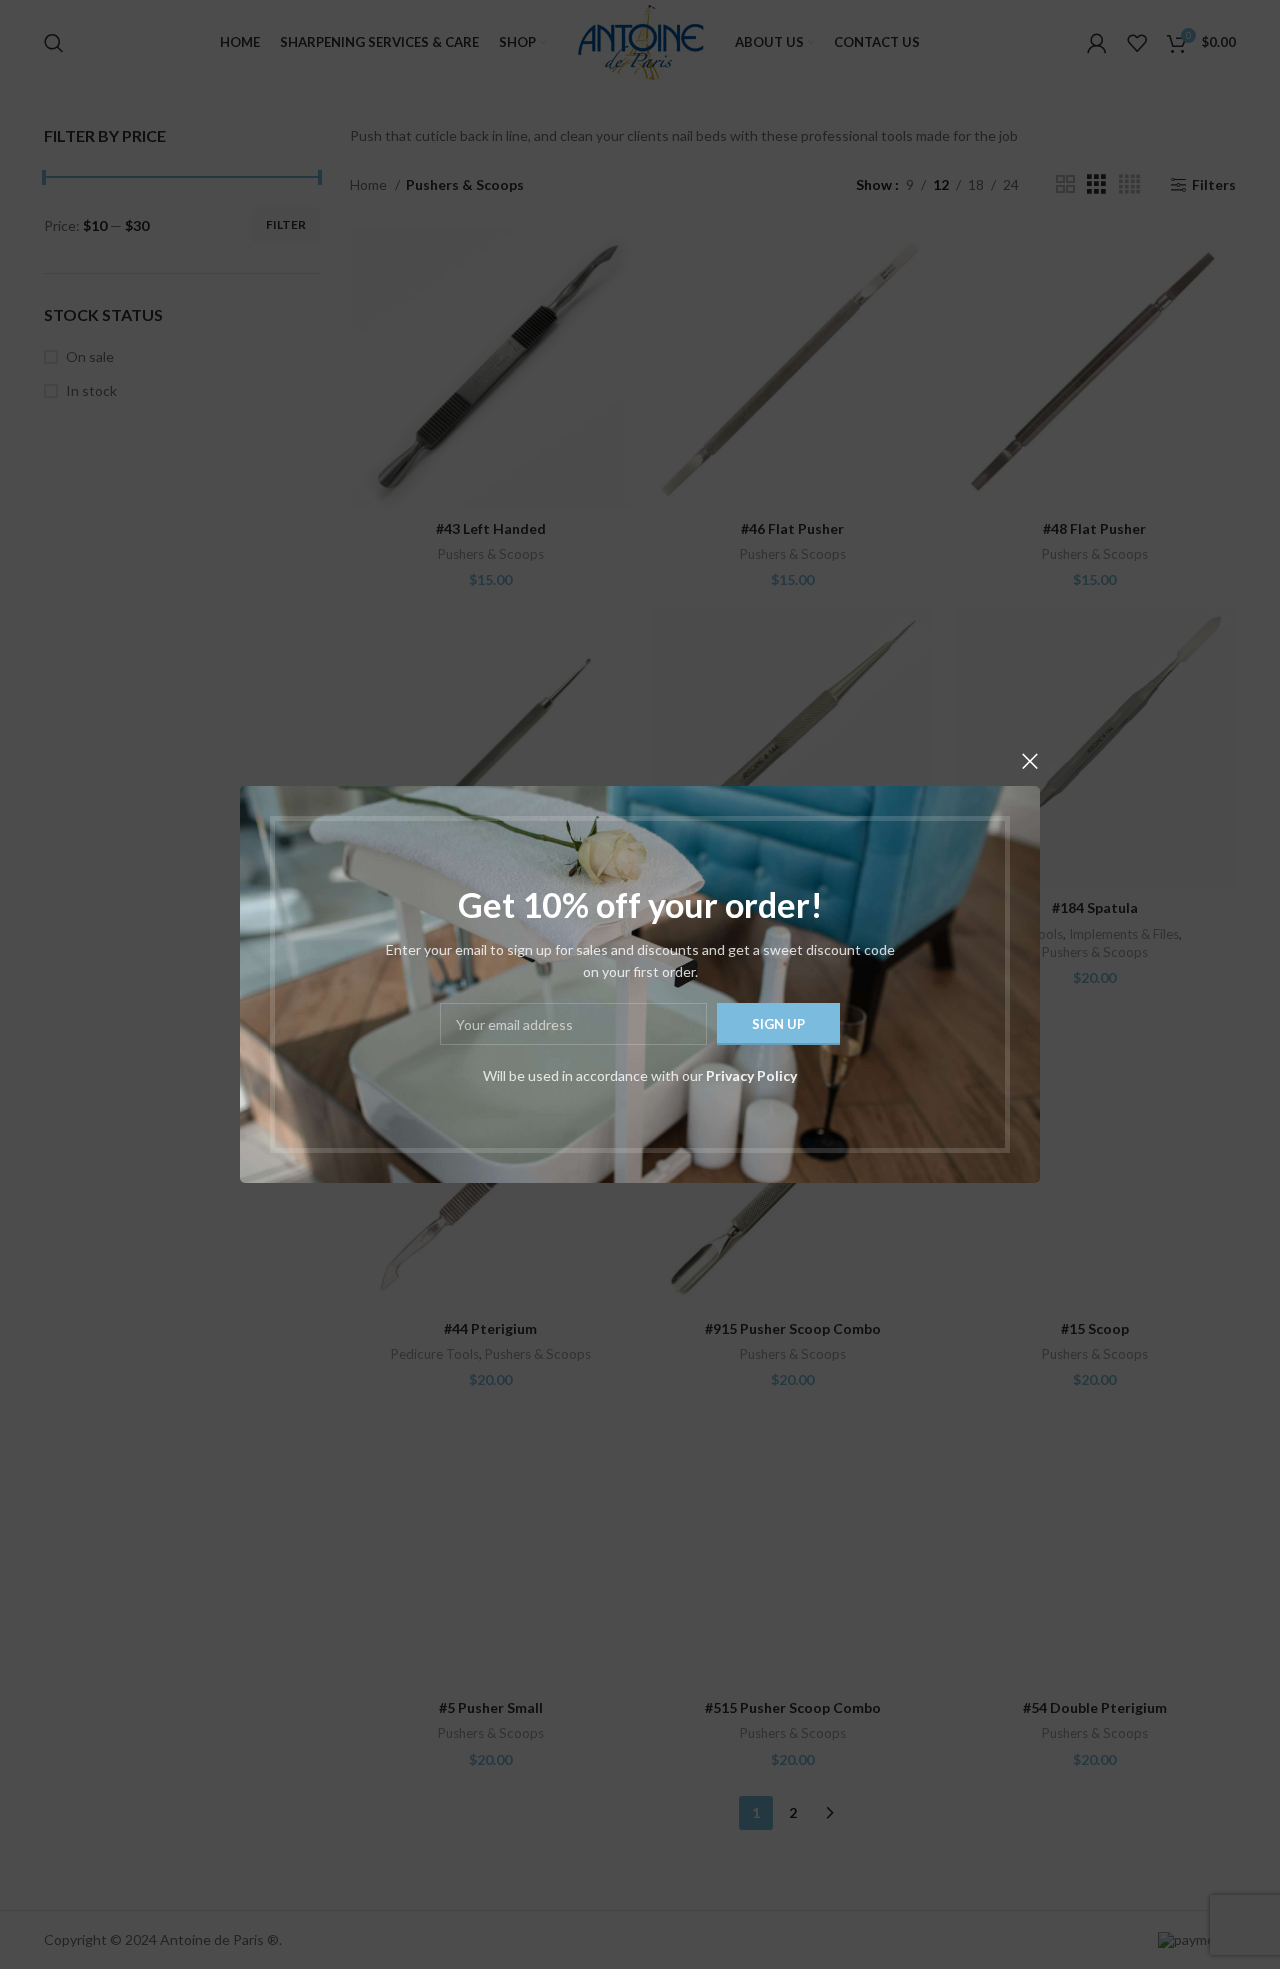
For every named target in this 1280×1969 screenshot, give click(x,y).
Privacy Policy (751, 1075)
